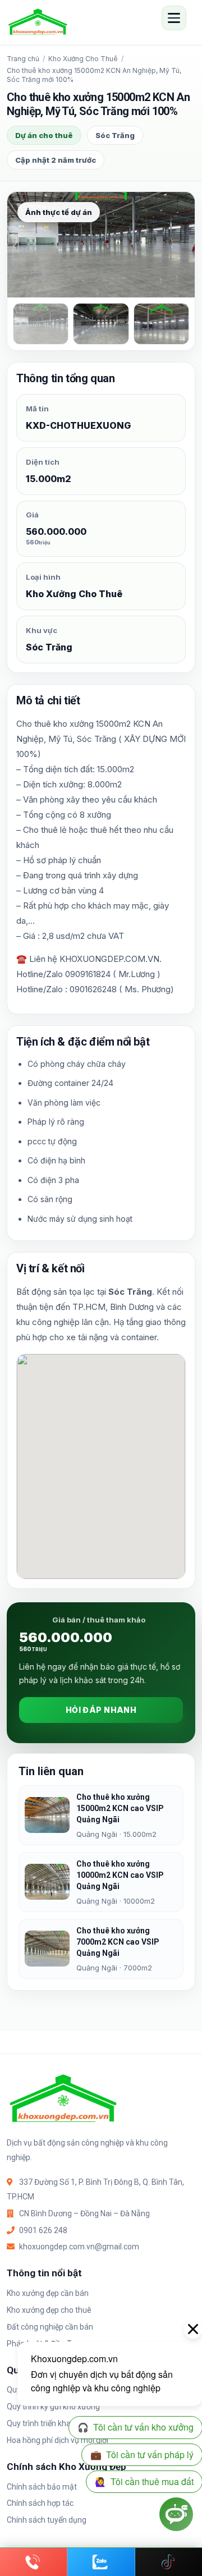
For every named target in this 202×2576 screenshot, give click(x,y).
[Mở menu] (174, 18)
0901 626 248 (43, 2230)
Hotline (33, 2562)
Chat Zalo (101, 2562)
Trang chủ (23, 59)
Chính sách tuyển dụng (47, 2520)
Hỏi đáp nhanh (101, 1710)
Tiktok (169, 2562)
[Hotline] (34, 2562)
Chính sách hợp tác (40, 2503)
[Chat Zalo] (101, 2562)
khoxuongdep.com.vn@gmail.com (79, 2247)
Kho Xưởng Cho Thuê (83, 59)
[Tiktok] (169, 2562)
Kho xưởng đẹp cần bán (48, 2293)
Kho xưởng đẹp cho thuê (49, 2310)
